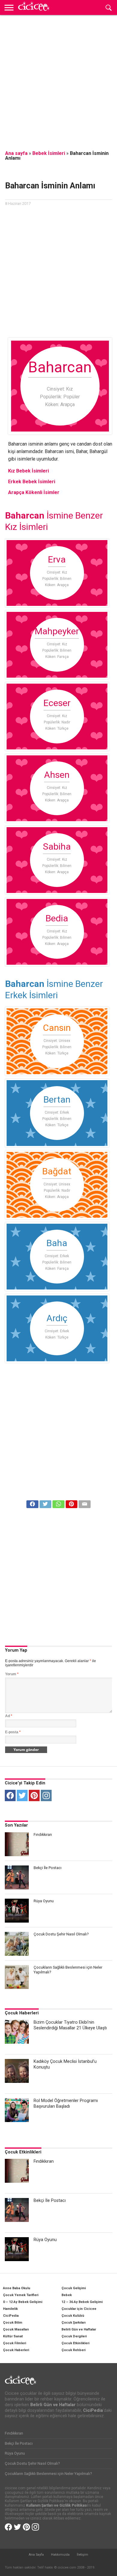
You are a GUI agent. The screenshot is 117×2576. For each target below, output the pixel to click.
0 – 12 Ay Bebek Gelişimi (23, 2302)
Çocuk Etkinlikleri (23, 2152)
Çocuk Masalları (16, 2329)
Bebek (67, 2295)
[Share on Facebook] (32, 1503)
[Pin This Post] (72, 1503)
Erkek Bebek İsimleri (32, 482)
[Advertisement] (58, 79)
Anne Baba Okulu (17, 2288)
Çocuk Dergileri (74, 2336)
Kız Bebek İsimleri (28, 471)
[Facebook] (10, 1795)
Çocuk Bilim (13, 2323)
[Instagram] (46, 1795)
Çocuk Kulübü (73, 2316)
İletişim (82, 2555)
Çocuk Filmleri (15, 2343)
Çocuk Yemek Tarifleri (21, 2295)
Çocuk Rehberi (73, 2350)
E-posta (13, 1732)
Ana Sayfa (36, 2555)
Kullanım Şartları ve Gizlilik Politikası (57, 2505)
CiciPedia (11, 2316)
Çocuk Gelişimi (74, 2288)
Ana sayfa (16, 153)
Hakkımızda (60, 2555)
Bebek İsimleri (49, 153)
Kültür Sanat (13, 2336)
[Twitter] (22, 1795)
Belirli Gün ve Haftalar (79, 2329)
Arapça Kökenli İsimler (34, 492)
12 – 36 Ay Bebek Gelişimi (82, 2302)
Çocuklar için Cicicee (79, 2309)
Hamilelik (10, 2309)
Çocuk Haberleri (22, 2013)
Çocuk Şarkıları (73, 2323)
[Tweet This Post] (45, 1503)
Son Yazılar (16, 1825)
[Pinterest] (34, 1795)
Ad (9, 1716)
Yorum (12, 1674)
